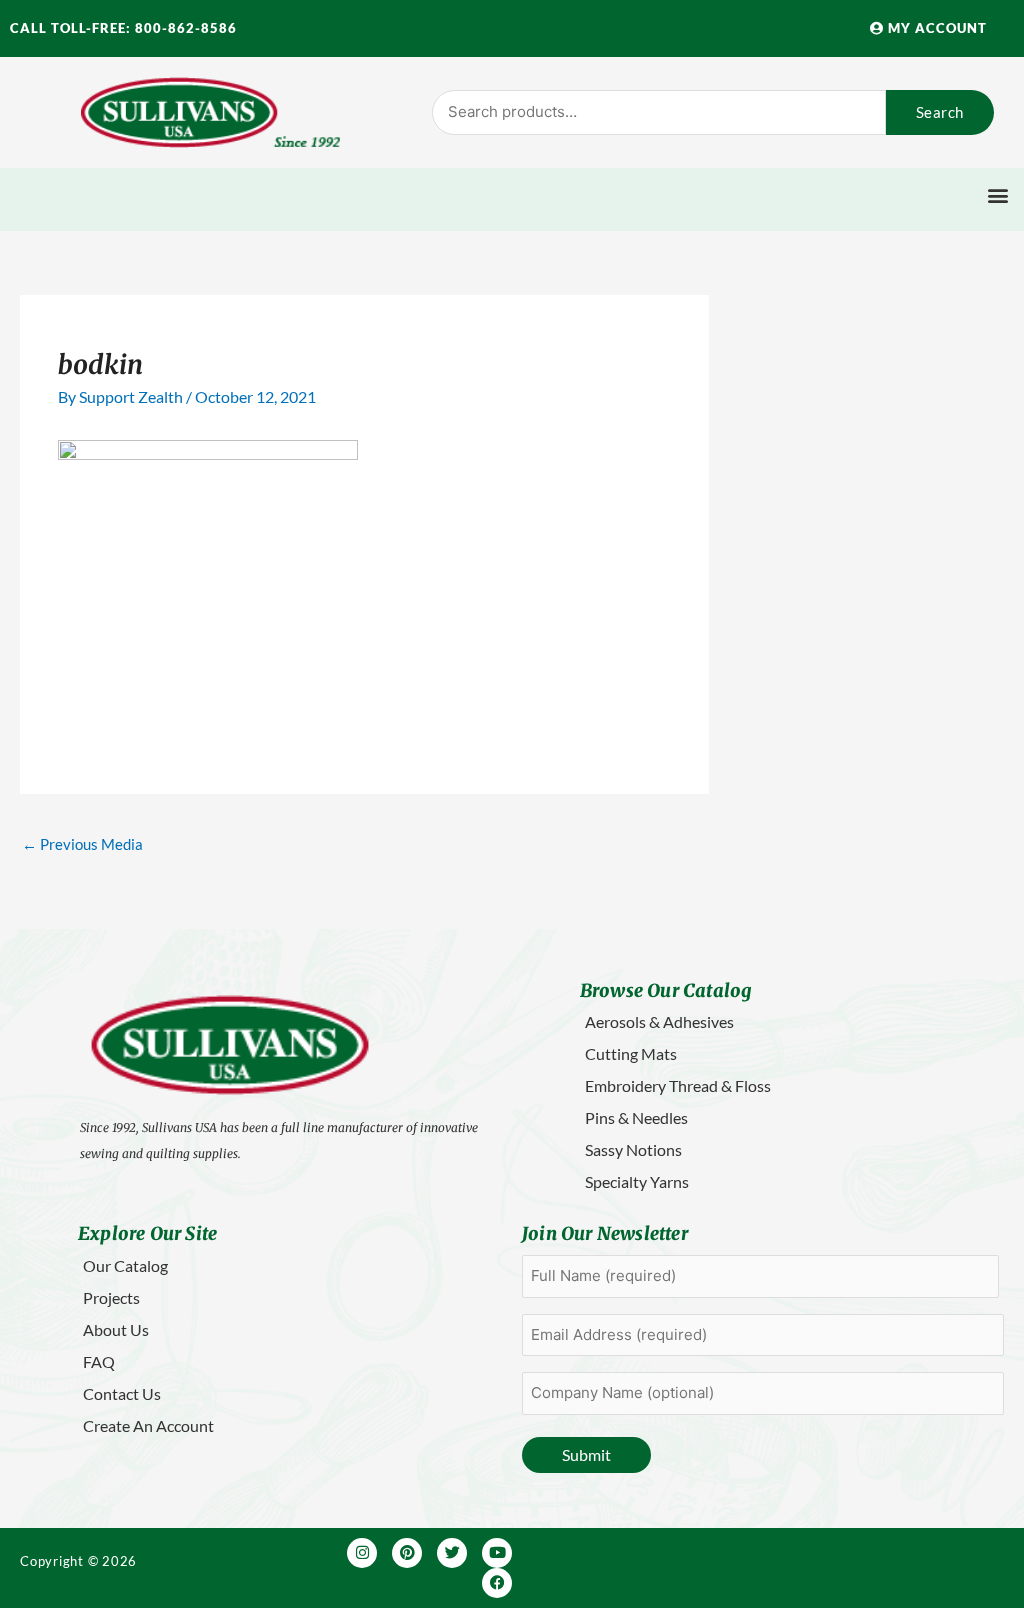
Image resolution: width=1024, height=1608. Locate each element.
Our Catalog (125, 1265)
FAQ (99, 1361)
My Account (935, 28)
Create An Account (148, 1425)
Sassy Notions (633, 1149)
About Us (116, 1329)
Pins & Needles (636, 1117)
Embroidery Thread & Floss (678, 1085)
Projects (111, 1297)
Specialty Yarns (637, 1181)
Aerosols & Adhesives (659, 1021)
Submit (586, 1454)
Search (940, 112)
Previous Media (82, 844)
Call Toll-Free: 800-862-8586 (123, 28)
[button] (997, 194)
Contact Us (122, 1393)
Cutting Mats (631, 1053)
